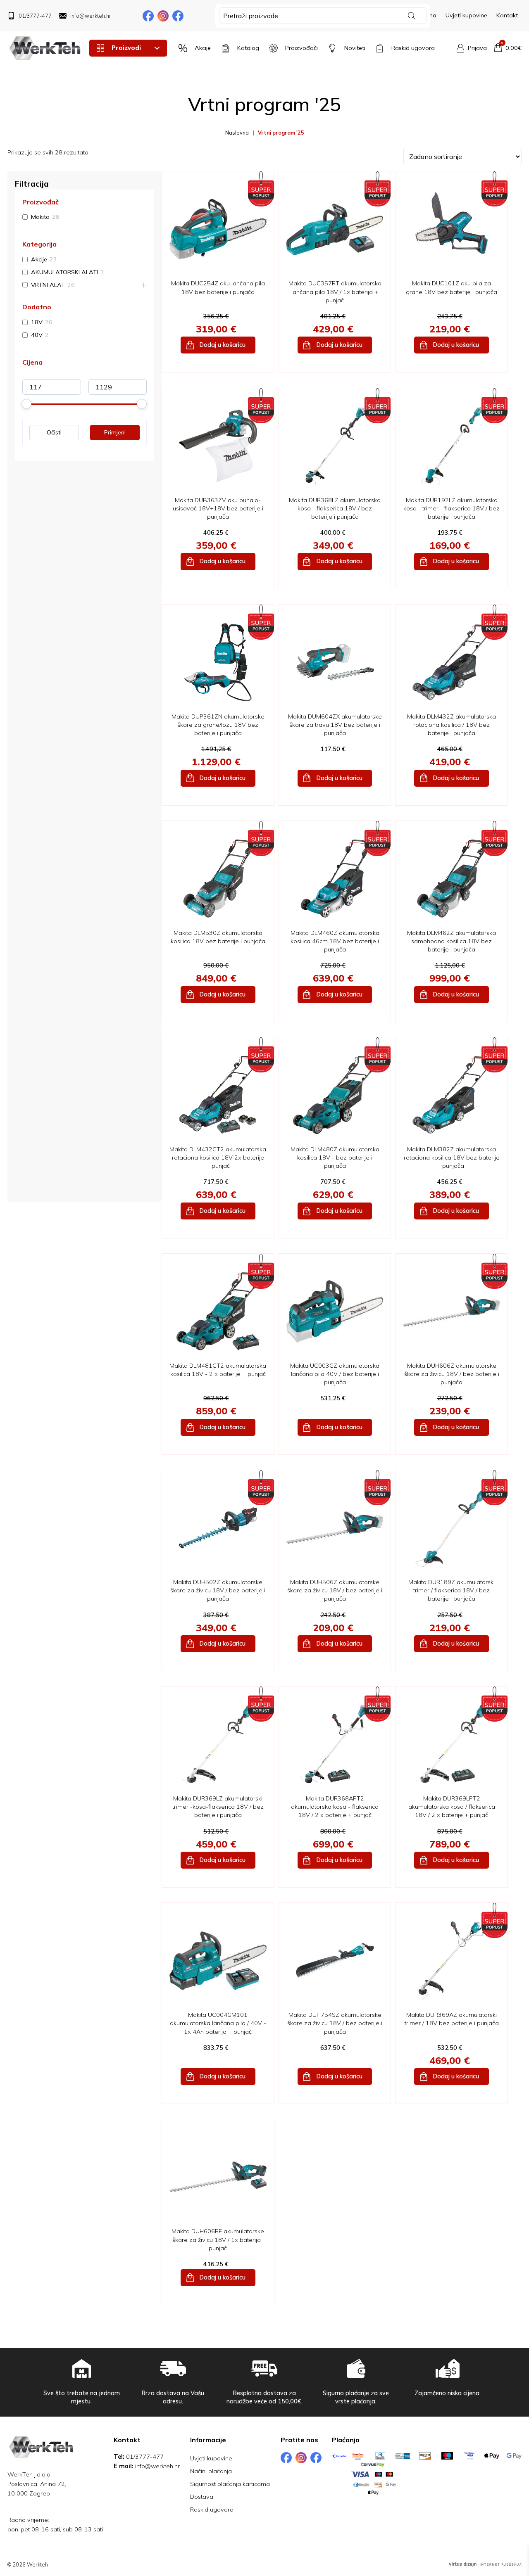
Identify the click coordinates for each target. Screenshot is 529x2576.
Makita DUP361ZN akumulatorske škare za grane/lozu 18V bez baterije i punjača (218, 725)
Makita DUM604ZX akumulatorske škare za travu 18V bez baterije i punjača (335, 725)
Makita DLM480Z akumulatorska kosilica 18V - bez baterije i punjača (335, 1158)
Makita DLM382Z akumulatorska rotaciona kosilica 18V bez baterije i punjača (452, 1158)
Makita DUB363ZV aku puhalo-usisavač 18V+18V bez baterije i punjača (218, 508)
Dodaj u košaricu (222, 345)
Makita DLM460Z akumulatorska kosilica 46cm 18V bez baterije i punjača (335, 941)
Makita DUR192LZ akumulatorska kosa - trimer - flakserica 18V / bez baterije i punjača (452, 508)
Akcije (39, 259)
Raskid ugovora (212, 2510)
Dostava (202, 2497)
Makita (40, 217)
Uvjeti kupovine (466, 15)
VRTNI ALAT (48, 285)
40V (37, 335)
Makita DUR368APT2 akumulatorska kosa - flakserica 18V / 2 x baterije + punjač (335, 1807)
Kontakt (507, 15)
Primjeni (115, 432)
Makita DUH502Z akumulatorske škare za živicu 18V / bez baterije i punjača (218, 1590)
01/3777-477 (145, 2457)
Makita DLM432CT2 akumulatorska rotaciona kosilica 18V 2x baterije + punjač (218, 1158)
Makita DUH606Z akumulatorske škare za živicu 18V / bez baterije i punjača (452, 1374)
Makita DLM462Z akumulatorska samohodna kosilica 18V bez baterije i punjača (452, 941)
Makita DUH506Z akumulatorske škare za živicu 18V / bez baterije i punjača (335, 1590)
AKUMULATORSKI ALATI (64, 272)
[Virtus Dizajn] (485, 2564)
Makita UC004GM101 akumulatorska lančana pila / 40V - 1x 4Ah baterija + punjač (218, 2023)
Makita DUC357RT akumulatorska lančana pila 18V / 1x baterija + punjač (335, 292)
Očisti (54, 432)
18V (37, 323)
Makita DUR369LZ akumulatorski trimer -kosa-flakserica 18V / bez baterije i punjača (218, 1807)
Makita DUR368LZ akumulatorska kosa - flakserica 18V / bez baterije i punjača (335, 508)
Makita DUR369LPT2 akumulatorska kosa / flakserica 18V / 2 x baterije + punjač (452, 1807)
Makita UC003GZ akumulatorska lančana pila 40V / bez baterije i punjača (335, 1374)
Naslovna (237, 133)
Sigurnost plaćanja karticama (230, 2484)
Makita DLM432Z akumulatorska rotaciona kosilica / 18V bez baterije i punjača (452, 725)
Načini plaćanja (211, 2471)
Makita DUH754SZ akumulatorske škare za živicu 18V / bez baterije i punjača (335, 2023)
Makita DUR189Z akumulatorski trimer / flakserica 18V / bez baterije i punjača (452, 1590)
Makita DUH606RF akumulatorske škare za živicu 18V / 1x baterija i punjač (218, 2239)
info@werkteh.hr (157, 2466)
